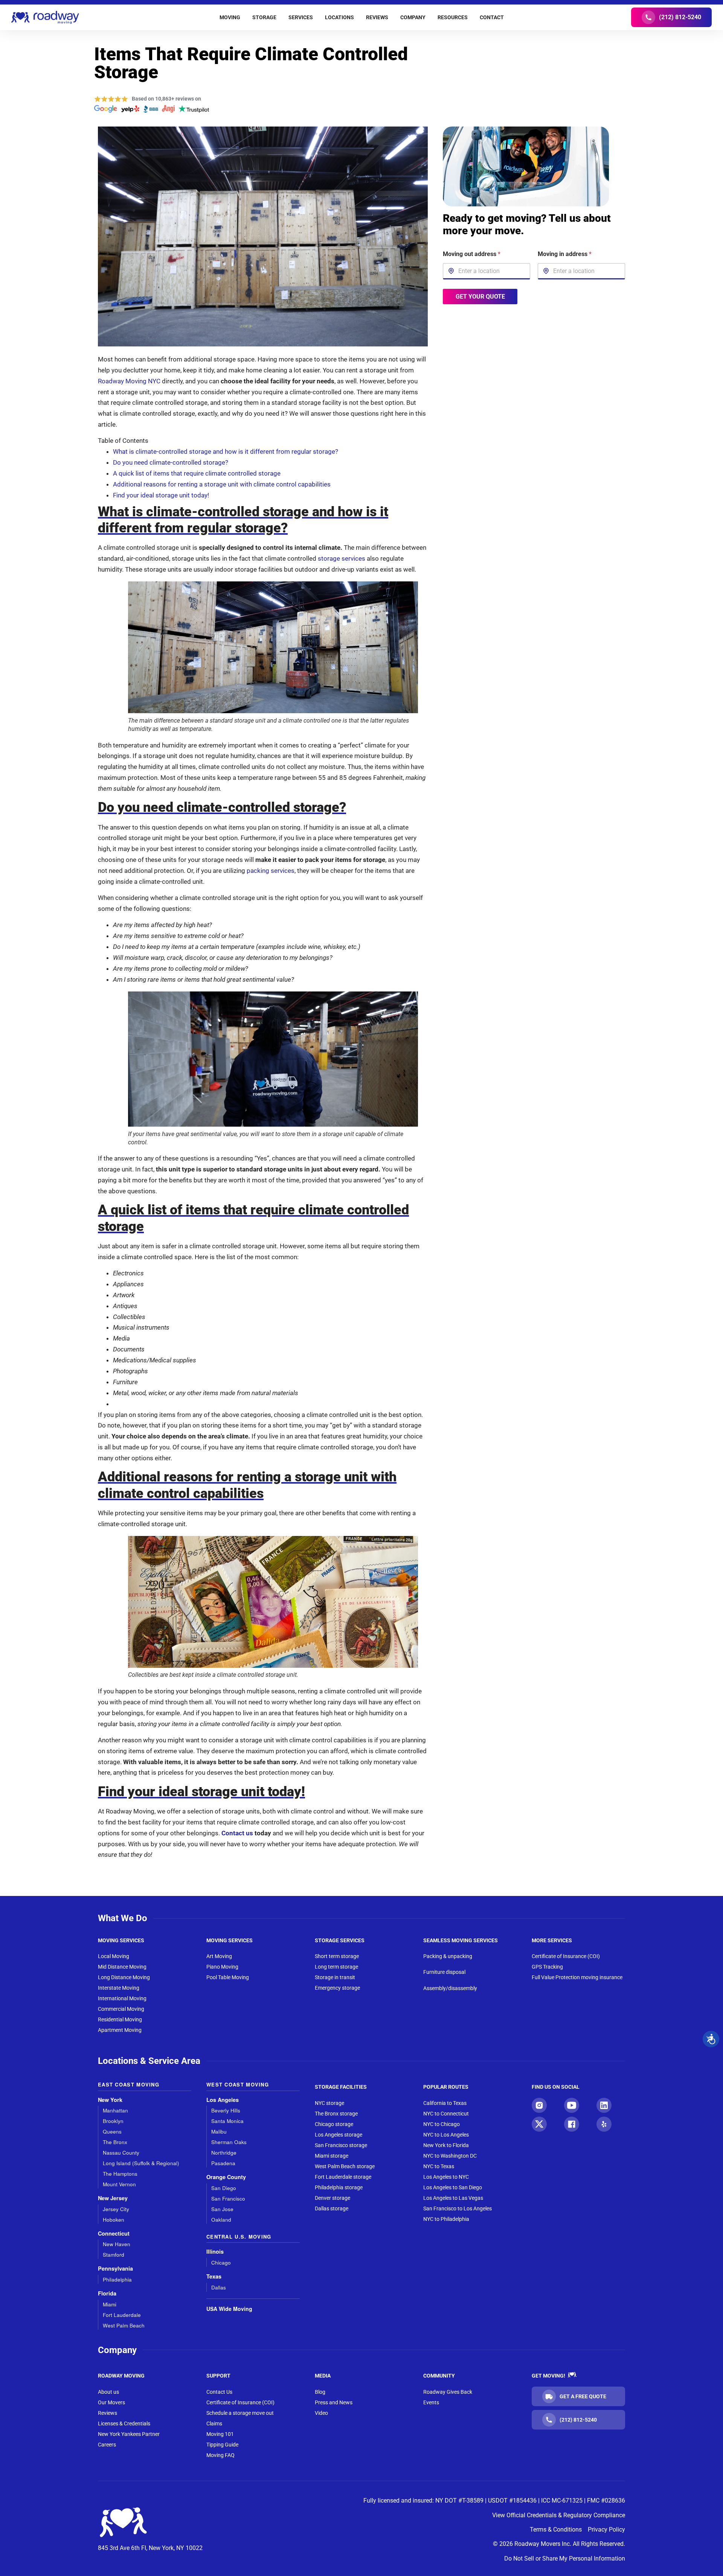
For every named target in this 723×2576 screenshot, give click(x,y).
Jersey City (116, 2209)
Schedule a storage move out (240, 2413)
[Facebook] (572, 2124)
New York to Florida (446, 2145)
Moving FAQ (220, 2455)
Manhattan (115, 2110)
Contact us (237, 1833)
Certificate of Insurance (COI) (566, 1956)
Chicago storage (334, 2124)
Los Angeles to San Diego (453, 2187)
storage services (342, 558)
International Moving (122, 1998)
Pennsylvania (115, 2269)
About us (108, 2392)
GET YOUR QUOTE (480, 296)
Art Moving (219, 1956)
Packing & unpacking (448, 1956)
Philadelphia (117, 2279)
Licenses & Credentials (124, 2423)
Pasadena (223, 2163)
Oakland (221, 2220)
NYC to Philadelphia (446, 2219)
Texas (214, 2276)
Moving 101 (220, 2434)
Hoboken (114, 2220)
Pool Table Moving (228, 1977)
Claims (214, 2423)
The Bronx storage (336, 2114)
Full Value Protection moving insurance (577, 1977)
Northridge (224, 2153)
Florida (107, 2293)
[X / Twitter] (539, 2124)
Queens (112, 2131)
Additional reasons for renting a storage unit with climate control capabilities (222, 484)
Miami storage (332, 2156)
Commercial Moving (121, 2009)
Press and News (334, 2402)
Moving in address (565, 254)
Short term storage (337, 1956)
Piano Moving (222, 1967)
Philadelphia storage (339, 2187)
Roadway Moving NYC (129, 381)
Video (321, 2413)
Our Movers (111, 2402)
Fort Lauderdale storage (343, 2177)
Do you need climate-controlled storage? (171, 462)
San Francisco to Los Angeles (458, 2208)
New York (110, 2100)
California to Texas (445, 2103)
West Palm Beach (124, 2325)
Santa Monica (227, 2121)
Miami (110, 2304)
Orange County (226, 2177)
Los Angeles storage (339, 2135)
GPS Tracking (547, 1967)
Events (431, 2402)
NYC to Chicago (442, 2124)
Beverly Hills (226, 2110)
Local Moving (114, 1956)
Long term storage (336, 1967)
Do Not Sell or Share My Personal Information (565, 2558)
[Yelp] (604, 2124)
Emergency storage (337, 1988)
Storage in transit (335, 1977)
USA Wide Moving (229, 2309)
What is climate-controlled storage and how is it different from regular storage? (226, 451)
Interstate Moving (119, 1988)
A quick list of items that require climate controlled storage (197, 473)
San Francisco (228, 2199)
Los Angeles (223, 2100)
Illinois (215, 2252)
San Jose (222, 2209)
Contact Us (219, 2392)
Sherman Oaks (229, 2142)
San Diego (224, 2188)
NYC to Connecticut (446, 2114)
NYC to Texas (439, 2166)
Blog (320, 2392)
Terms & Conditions (556, 2529)
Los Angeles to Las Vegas (453, 2198)
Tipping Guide (222, 2445)
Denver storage (333, 2198)
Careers (107, 2445)
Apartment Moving (120, 2030)
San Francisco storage (341, 2145)
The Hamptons (120, 2174)
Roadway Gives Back (448, 2392)
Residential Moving (120, 2019)
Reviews (108, 2413)
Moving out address (472, 254)
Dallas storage (332, 2208)
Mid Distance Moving (122, 1967)
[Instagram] (539, 2105)
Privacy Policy (606, 2529)
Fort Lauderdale (122, 2315)
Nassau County (121, 2153)
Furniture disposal (444, 1972)
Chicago (221, 2263)
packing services (271, 871)
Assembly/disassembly (450, 1988)
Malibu (219, 2131)
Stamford (114, 2255)
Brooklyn (113, 2121)
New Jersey (113, 2198)
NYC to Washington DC (450, 2156)
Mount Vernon (119, 2184)
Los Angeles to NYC (446, 2177)
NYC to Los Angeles (446, 2135)
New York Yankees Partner (129, 2434)
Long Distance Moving (124, 1977)
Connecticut (114, 2234)
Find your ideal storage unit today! (161, 495)
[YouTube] (572, 2105)
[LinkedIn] (604, 2105)
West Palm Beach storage (345, 2166)
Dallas (219, 2287)
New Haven (117, 2244)
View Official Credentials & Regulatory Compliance (559, 2515)
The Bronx (115, 2142)
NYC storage (329, 2103)
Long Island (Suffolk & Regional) (141, 2163)
